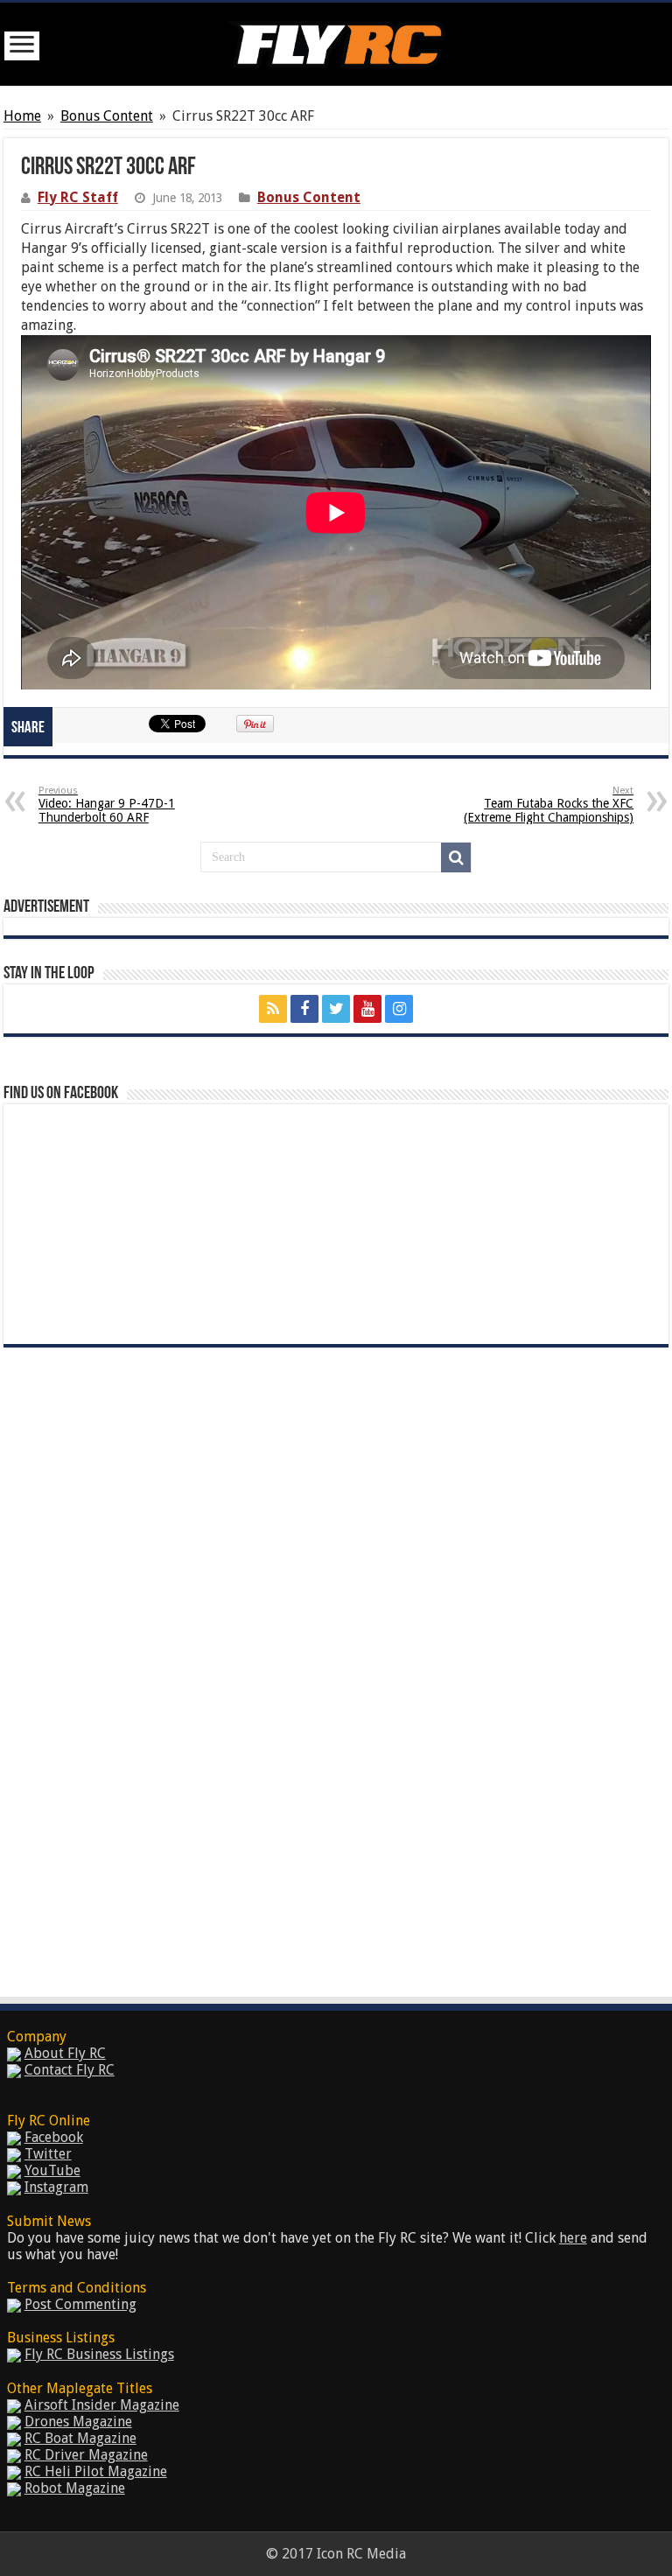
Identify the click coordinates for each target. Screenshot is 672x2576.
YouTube (52, 2170)
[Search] (456, 857)
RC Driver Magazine (86, 2455)
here (573, 2238)
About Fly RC (65, 2053)
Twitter (48, 2154)
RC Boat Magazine (80, 2438)
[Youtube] (367, 1009)
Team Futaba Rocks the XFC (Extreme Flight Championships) (549, 805)
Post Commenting (80, 2304)
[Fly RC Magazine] (336, 41)
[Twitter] (336, 1009)
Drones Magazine (78, 2422)
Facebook (54, 2137)
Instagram (56, 2187)
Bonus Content (107, 116)
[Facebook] (304, 1009)
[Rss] (273, 1009)
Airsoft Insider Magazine (102, 2405)
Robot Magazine (75, 2488)
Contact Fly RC (70, 2070)
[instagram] (399, 1009)
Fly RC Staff (78, 197)
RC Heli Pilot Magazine (96, 2471)
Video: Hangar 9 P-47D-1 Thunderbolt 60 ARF (107, 805)
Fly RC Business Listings (99, 2354)
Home (22, 116)
